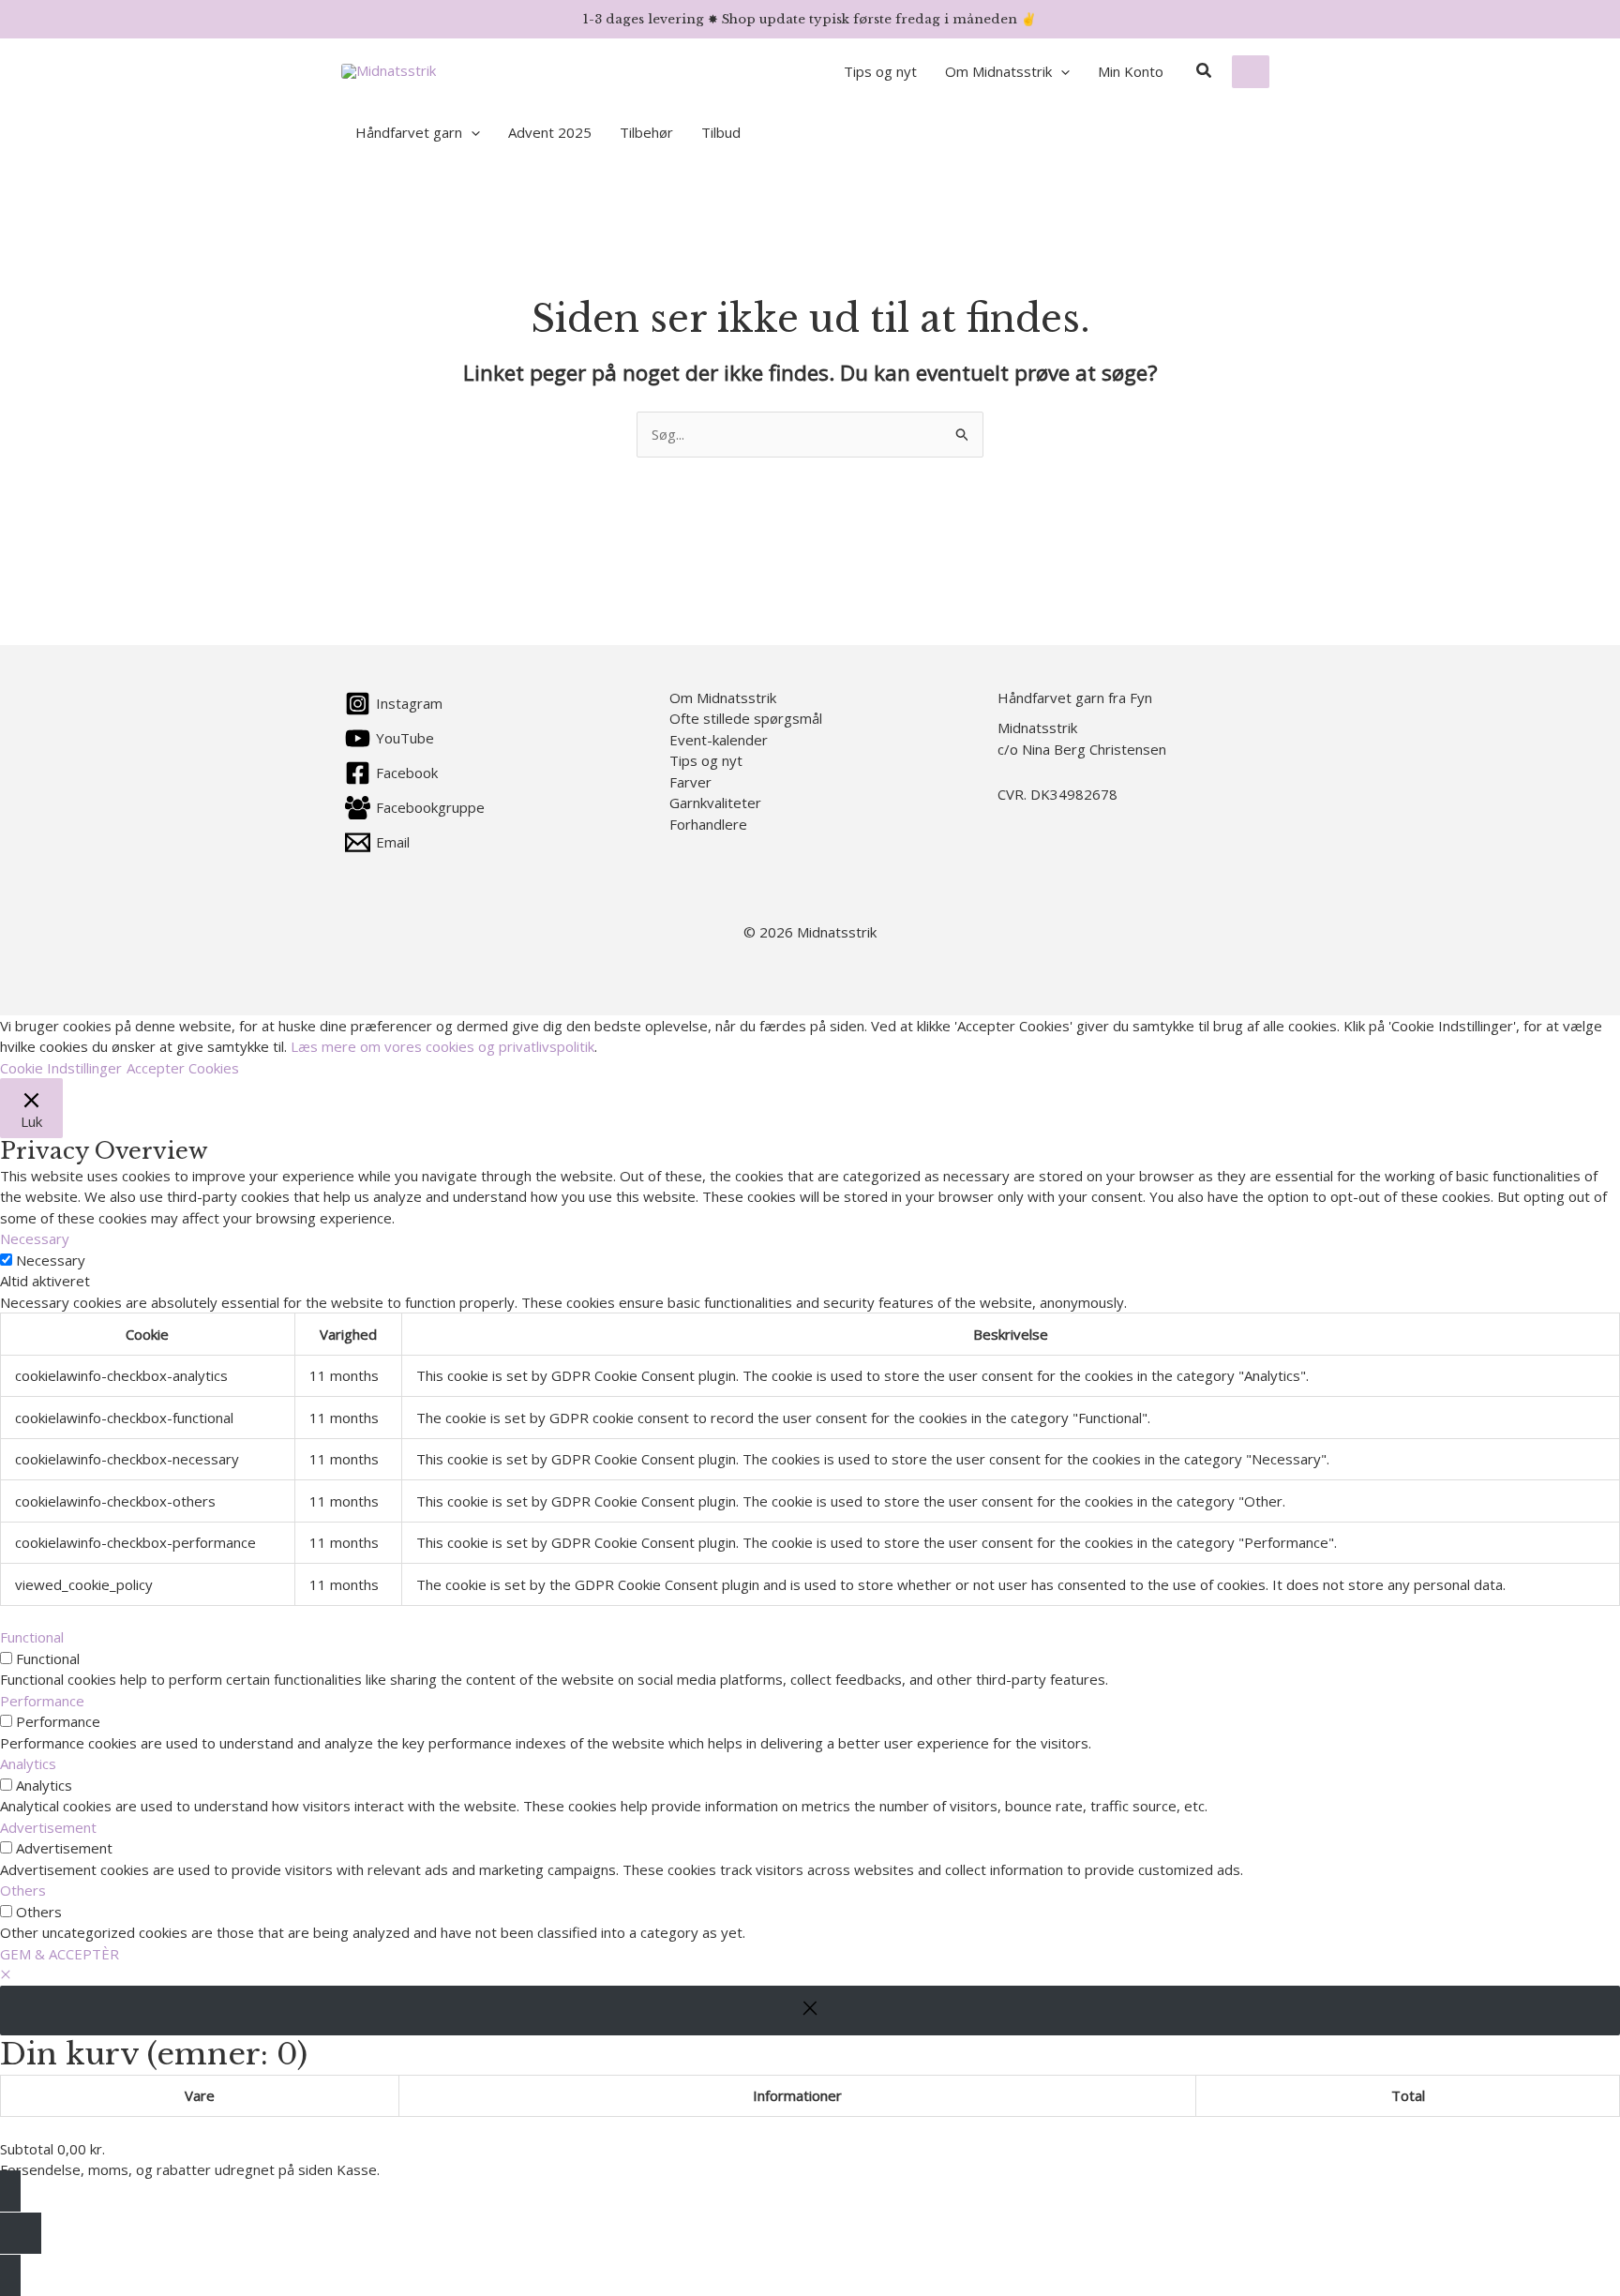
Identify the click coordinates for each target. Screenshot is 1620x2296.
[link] (1251, 72)
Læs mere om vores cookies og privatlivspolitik (442, 1046)
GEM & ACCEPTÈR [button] (60, 1954)
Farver (690, 782)
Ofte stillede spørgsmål (746, 718)
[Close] (810, 2011)
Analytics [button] (28, 1763)
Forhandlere (708, 824)
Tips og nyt (706, 760)
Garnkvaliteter (715, 803)
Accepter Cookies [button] (183, 1068)
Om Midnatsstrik (723, 698)
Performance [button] (42, 1701)
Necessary (51, 1260)
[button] (1061, 71)
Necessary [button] (35, 1238)
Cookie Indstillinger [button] (61, 1068)
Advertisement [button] (48, 1827)
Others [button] (23, 1890)
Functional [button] (32, 1637)
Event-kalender (719, 740)
